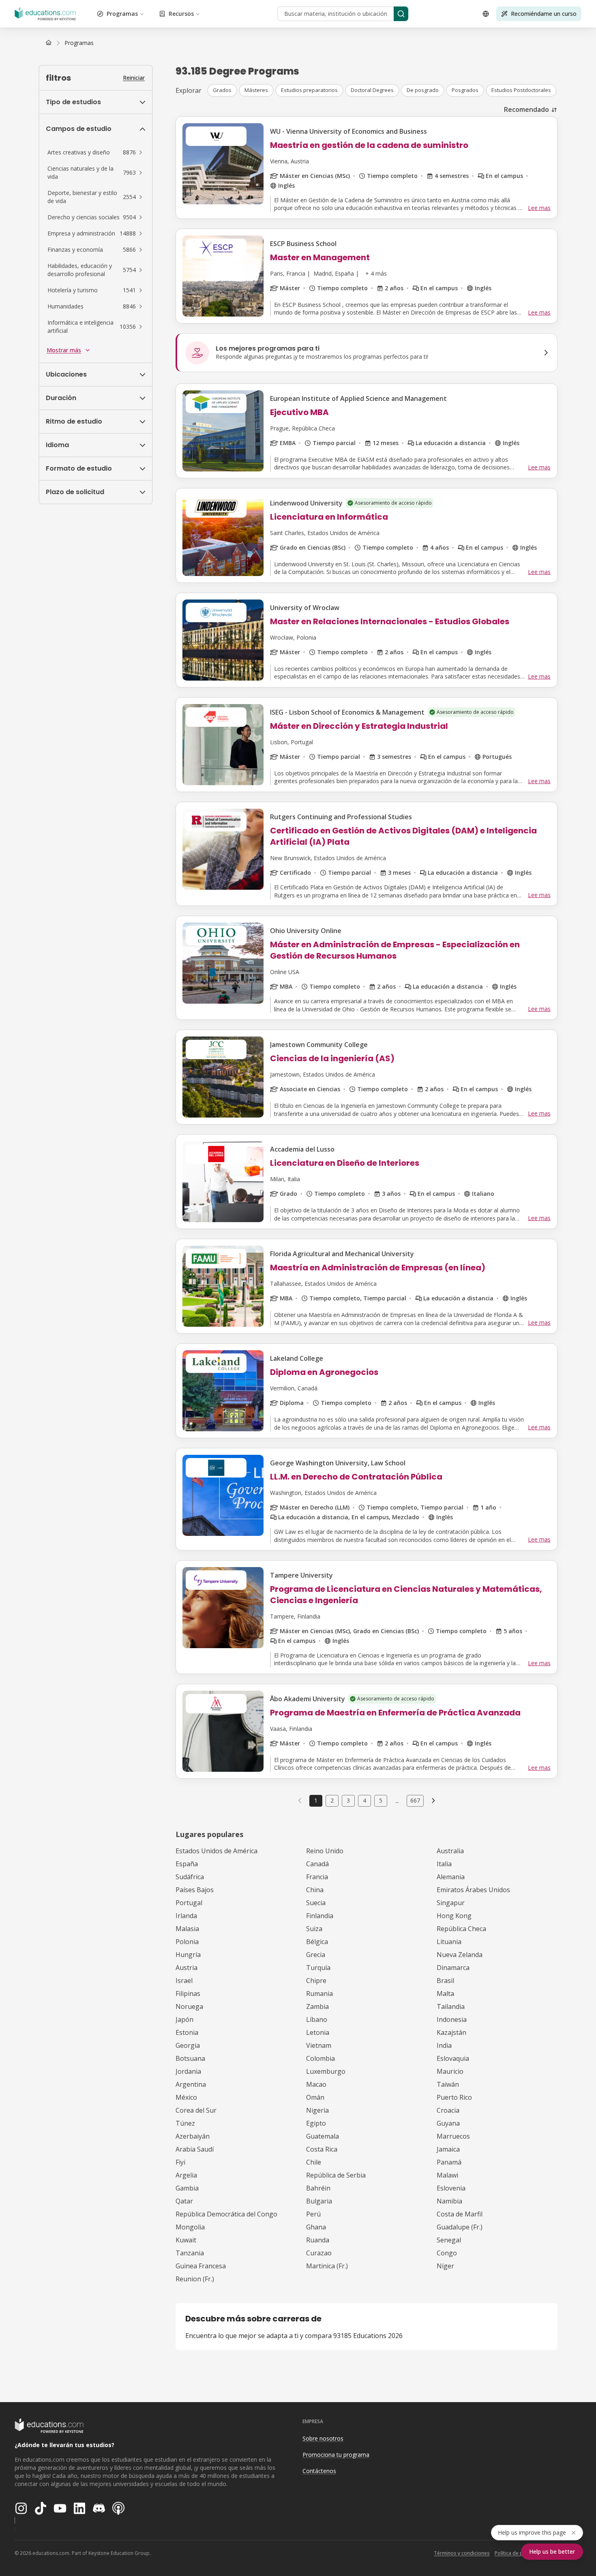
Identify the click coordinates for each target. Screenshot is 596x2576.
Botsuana (190, 2058)
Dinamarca (453, 1968)
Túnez (185, 2123)
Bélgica (317, 1942)
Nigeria (317, 2110)
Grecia (316, 1955)
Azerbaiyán (193, 2136)
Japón (184, 2019)
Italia (444, 1864)
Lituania (449, 1942)
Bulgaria (319, 2201)
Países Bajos (195, 1890)
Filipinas (188, 1994)
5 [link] (381, 1800)
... (397, 1801)
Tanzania (190, 2253)
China (315, 1890)
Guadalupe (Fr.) (460, 2227)
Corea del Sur (196, 2110)
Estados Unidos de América (217, 1851)
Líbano (317, 2019)
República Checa (461, 1929)
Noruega (189, 2006)
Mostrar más (64, 350)
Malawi (447, 2175)
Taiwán (448, 2084)
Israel (184, 1981)
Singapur (451, 1903)
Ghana (316, 2227)
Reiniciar (134, 78)
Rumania (319, 1994)
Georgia (188, 2045)
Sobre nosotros (323, 2438)
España (187, 1864)
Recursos (181, 14)
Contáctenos (319, 2471)
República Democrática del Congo (226, 2214)
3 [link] (348, 1800)
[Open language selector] (486, 14)
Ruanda (318, 2240)
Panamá (449, 2162)
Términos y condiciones (462, 2553)
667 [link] (415, 1800)
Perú (313, 2214)
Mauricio (450, 2071)
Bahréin (318, 2188)
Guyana (448, 2123)
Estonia (187, 2032)
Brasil (445, 1981)
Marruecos (453, 2136)
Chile (314, 2162)
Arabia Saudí (195, 2149)
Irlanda (186, 1916)
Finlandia (320, 1916)
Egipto (316, 2123)
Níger (445, 2266)
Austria (187, 1968)
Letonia (318, 2032)
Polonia (187, 1942)
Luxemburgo (326, 2071)
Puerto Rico (454, 2097)
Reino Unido (325, 1851)
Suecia (316, 1903)
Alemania (451, 1877)
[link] (79, 43)
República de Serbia (336, 2175)
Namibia (449, 2201)
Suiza (314, 1929)
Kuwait (186, 2240)
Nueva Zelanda (460, 1955)
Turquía (318, 1968)
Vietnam (319, 2045)
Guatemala (323, 2136)
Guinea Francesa (201, 2266)
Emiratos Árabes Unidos (473, 1890)
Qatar (184, 2201)
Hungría (188, 1955)
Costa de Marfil (460, 2214)
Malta (445, 1994)
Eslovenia (451, 2188)
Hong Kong (454, 1916)
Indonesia (452, 2019)
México (186, 2097)
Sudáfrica (190, 1877)
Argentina (191, 2084)
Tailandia (451, 2006)
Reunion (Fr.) (195, 2279)
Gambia (187, 2188)
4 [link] (364, 1800)
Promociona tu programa (336, 2455)
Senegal (449, 2240)
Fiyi (180, 2162)
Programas (122, 14)
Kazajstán (451, 2032)
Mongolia (190, 2227)
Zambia (317, 2006)
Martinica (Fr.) (327, 2266)
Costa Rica (322, 2149)
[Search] (401, 14)
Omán (315, 2097)
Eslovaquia (453, 2058)
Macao (316, 2084)
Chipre (316, 1981)
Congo (447, 2253)
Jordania (188, 2071)
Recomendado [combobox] (526, 109)
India (444, 2045)
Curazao (319, 2253)
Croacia (448, 2110)
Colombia (321, 2058)
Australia (450, 1851)
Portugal (189, 1903)
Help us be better (552, 2551)
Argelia (186, 2175)
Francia (317, 1877)
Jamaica (448, 2149)
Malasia (187, 1929)
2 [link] (332, 1800)
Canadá (317, 1864)
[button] (96, 152)
